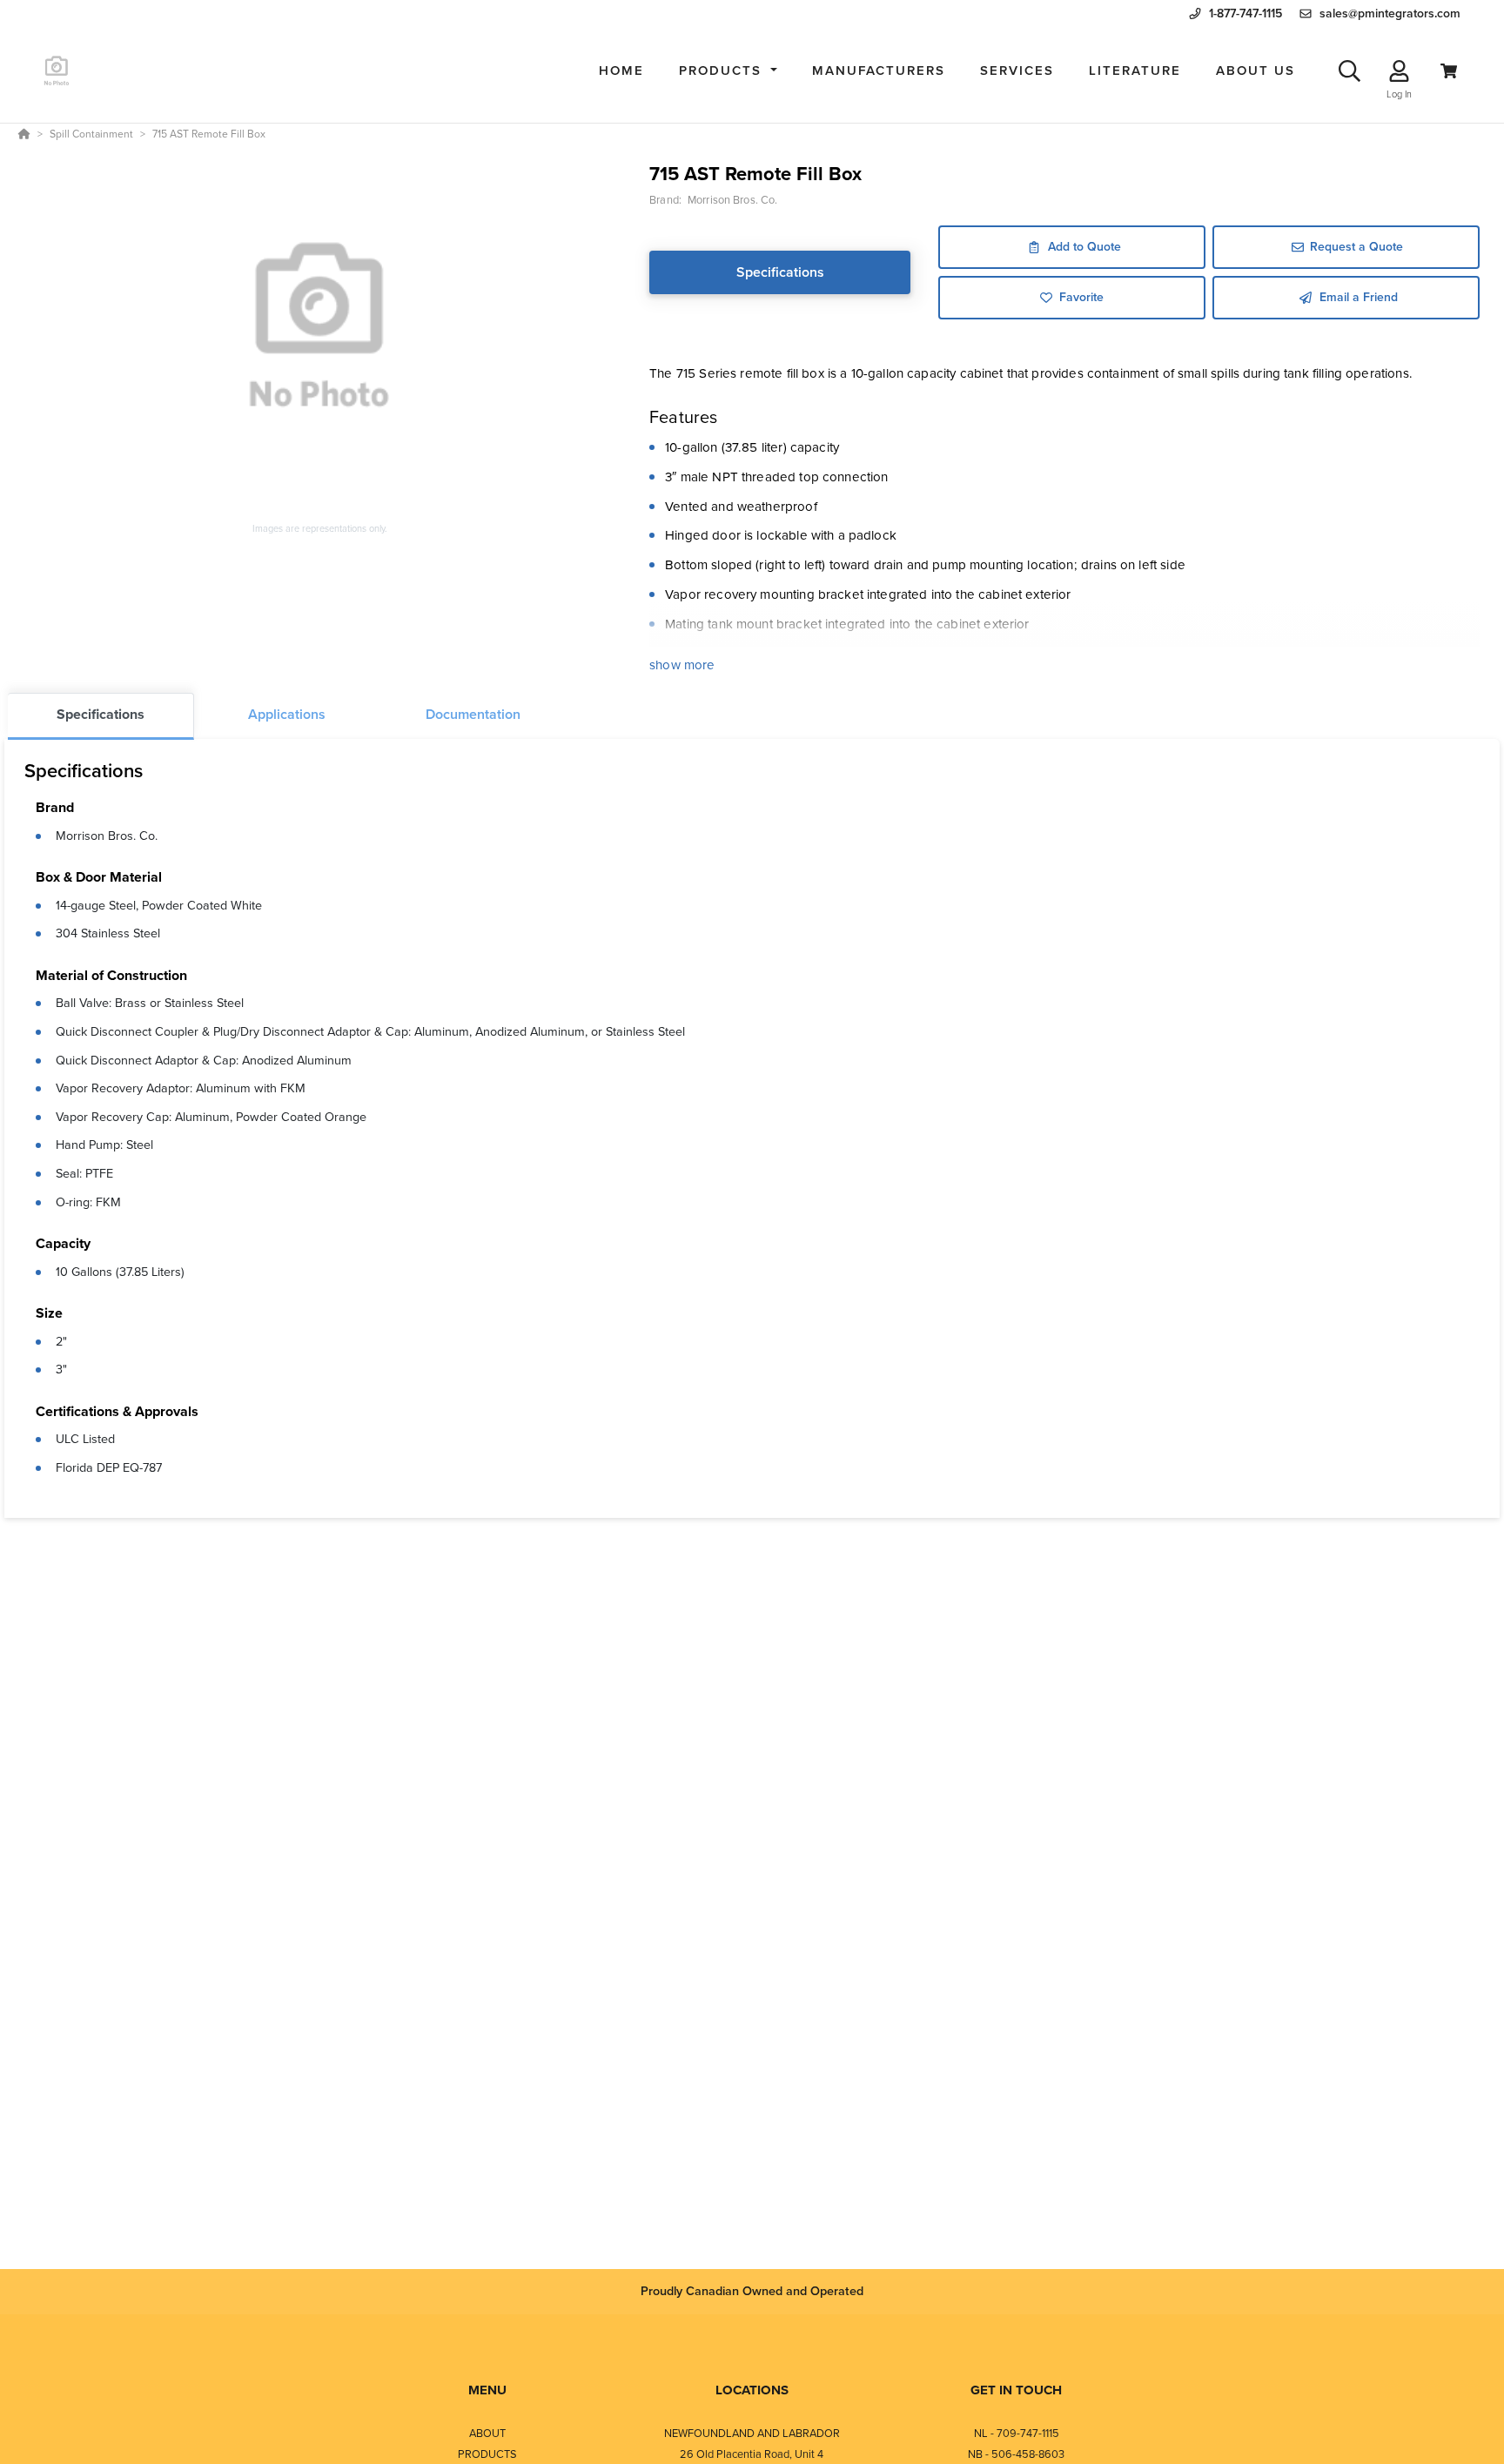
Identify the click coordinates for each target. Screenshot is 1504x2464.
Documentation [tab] (473, 714)
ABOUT (487, 2433)
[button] (728, 71)
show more (682, 665)
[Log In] (1399, 71)
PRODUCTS (487, 2454)
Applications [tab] (287, 714)
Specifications (780, 272)
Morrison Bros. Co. (107, 836)
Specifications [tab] (101, 714)
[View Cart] (1449, 71)
